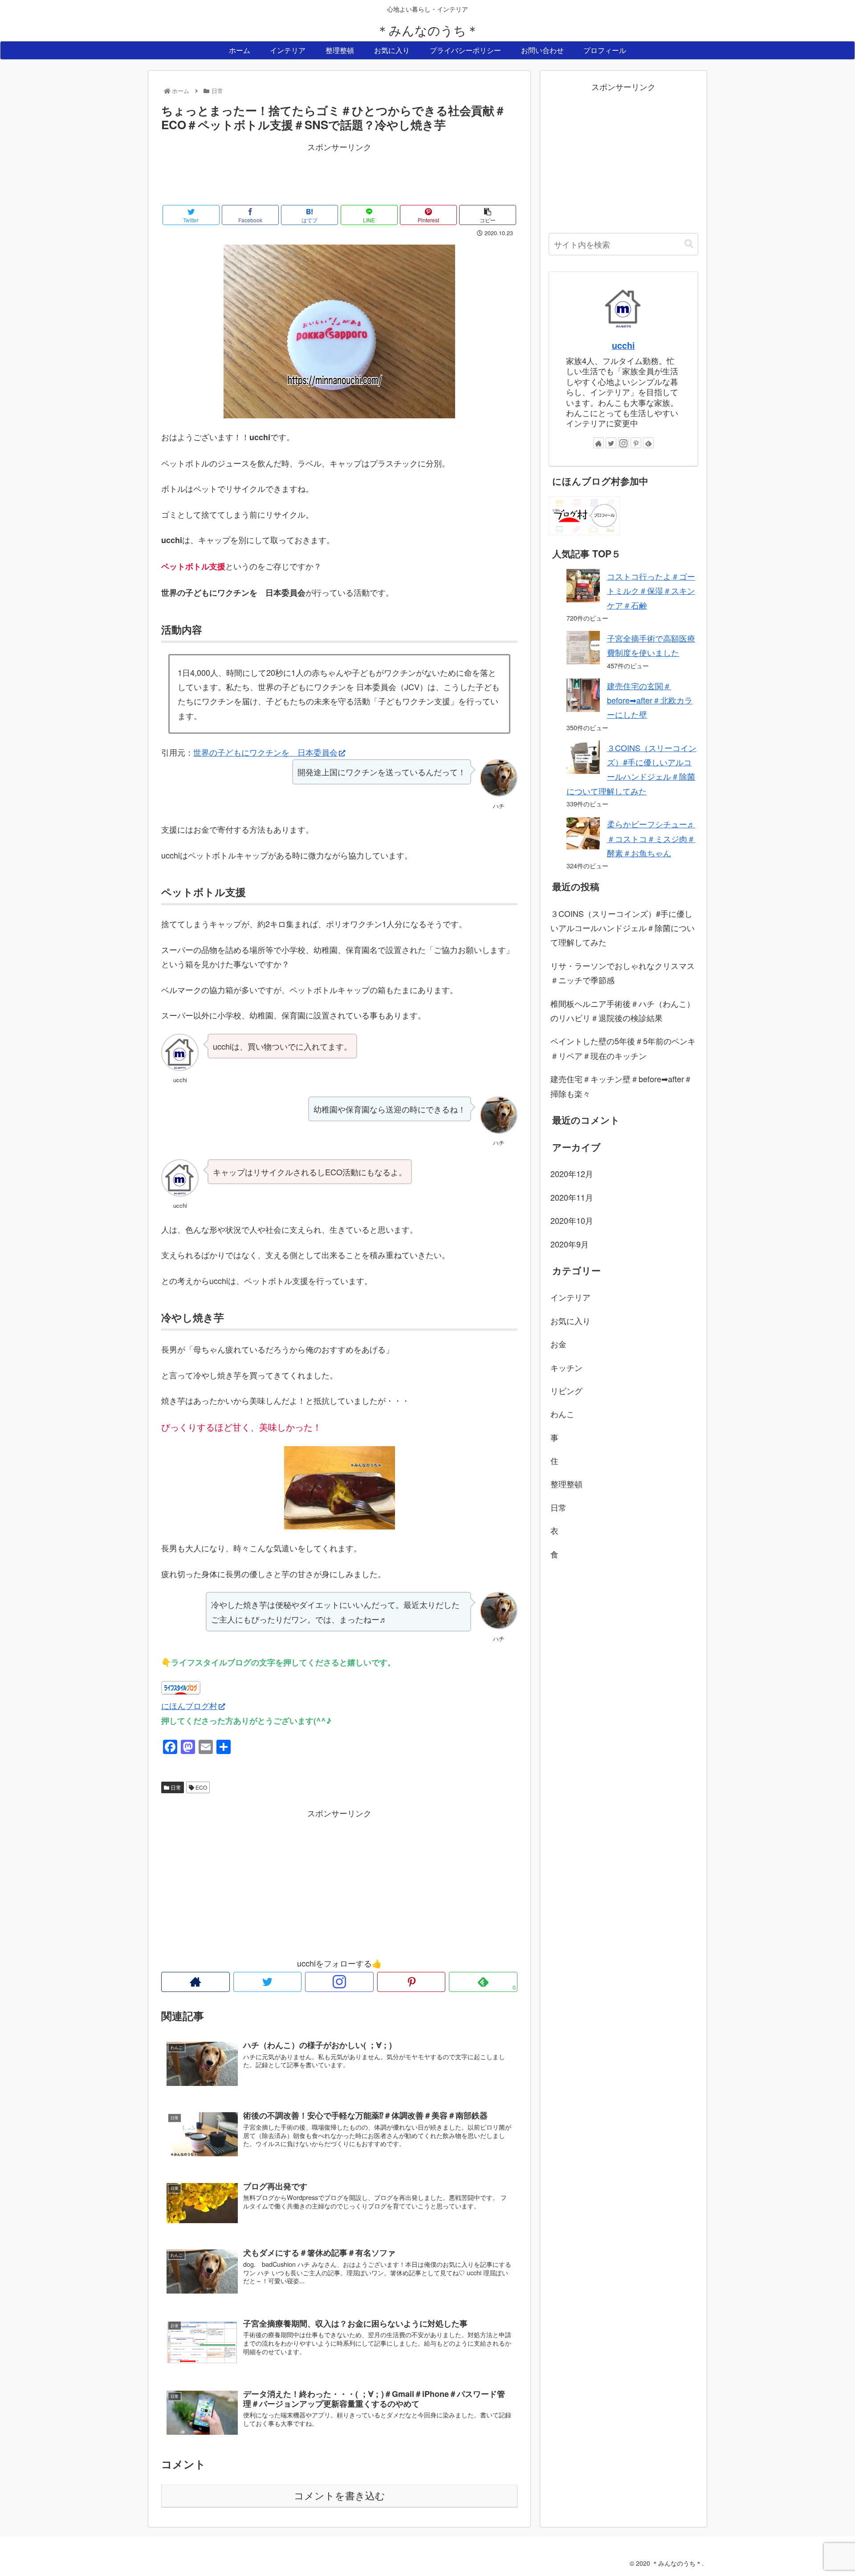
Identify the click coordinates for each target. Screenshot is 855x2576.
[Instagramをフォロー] (339, 1982)
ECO (201, 1787)
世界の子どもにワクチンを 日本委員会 (265, 752)
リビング (566, 1390)
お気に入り (570, 1321)
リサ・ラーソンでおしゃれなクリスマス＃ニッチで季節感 (623, 973)
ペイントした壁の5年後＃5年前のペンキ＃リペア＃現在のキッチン (623, 1048)
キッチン (566, 1367)
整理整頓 (566, 1484)
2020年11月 (572, 1197)
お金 (558, 1344)
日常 (175, 1787)
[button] (689, 244)
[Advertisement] (339, 174)
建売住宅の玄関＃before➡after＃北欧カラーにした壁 (650, 700)
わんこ (562, 1414)
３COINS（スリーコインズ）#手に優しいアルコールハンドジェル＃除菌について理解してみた (623, 928)
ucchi (623, 345)
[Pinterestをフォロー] (411, 1982)
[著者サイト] (195, 1982)
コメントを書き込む (340, 2496)
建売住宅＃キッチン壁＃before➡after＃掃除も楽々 (621, 1086)
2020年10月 (572, 1220)
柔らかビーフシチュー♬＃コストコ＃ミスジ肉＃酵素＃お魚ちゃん (651, 838)
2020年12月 (572, 1174)
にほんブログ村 (189, 1705)
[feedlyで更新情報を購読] (648, 443)
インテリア (570, 1297)
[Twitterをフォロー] (268, 1982)
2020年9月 (570, 1244)
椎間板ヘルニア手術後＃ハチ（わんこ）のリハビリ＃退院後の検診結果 (623, 1010)
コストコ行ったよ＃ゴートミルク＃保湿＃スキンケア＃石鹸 (651, 591)
